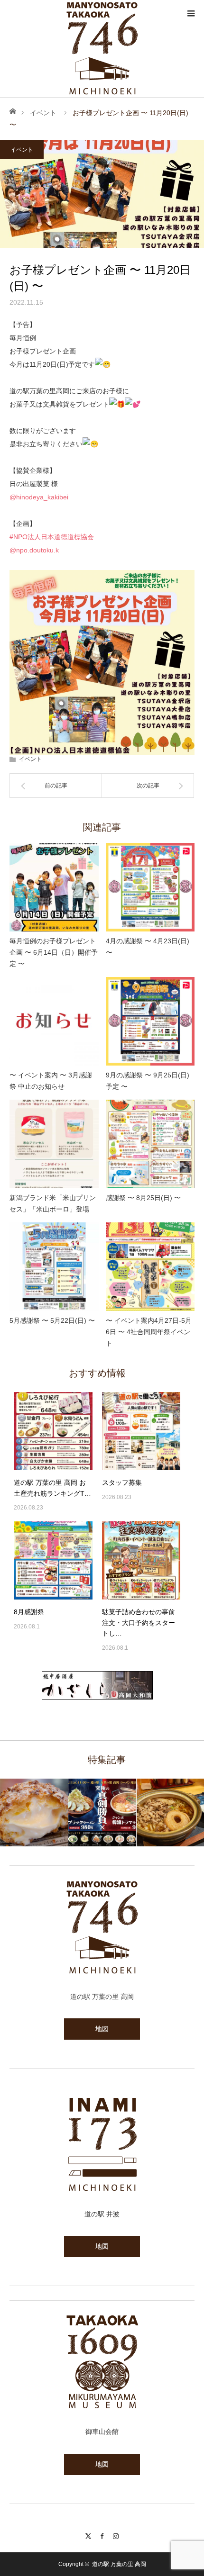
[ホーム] (13, 111)
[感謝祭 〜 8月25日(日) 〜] (150, 1144)
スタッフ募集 (122, 1482)
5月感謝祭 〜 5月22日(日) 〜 (52, 1320)
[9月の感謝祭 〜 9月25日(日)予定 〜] (150, 1021)
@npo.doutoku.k (34, 550)
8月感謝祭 (29, 1612)
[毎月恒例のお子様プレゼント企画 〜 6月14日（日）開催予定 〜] (54, 887)
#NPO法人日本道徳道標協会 (52, 537)
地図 (102, 2029)
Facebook (102, 2535)
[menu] (191, 13)
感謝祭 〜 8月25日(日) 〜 (143, 1198)
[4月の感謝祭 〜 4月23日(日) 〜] (150, 887)
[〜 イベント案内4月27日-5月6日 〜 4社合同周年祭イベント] (150, 1267)
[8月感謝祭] (53, 1561)
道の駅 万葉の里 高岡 (119, 2564)
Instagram (116, 2535)
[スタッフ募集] (141, 1431)
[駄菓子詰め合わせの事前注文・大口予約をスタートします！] (141, 1561)
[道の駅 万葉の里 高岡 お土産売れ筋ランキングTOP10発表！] (53, 1431)
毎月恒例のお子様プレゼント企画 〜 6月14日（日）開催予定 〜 (54, 952)
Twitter (88, 2535)
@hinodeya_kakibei (39, 497)
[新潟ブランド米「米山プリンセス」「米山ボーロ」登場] (54, 1144)
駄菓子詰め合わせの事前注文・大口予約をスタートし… (139, 1622)
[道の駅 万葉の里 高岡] (102, 48)
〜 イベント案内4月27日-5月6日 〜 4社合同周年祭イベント (149, 1332)
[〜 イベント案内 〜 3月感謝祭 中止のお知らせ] (54, 1021)
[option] (34, 1812)
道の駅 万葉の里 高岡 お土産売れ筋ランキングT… (52, 1488)
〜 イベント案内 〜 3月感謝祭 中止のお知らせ (51, 1081)
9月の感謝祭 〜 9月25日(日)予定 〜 (148, 1081)
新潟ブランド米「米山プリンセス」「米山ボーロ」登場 (53, 1203)
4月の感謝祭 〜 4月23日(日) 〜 (148, 947)
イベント (43, 113)
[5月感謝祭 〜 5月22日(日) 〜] (54, 1267)
